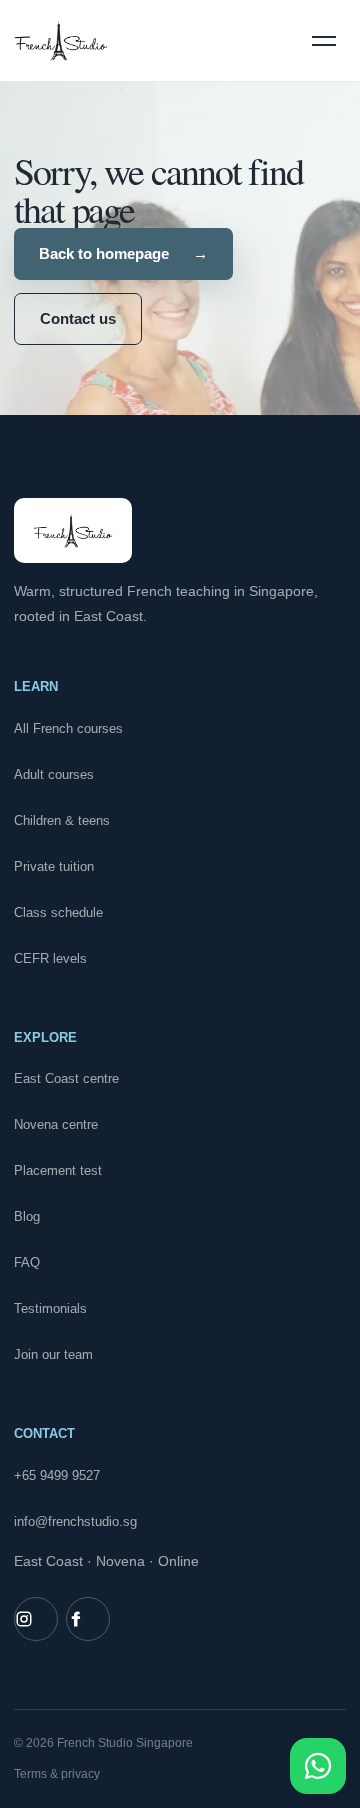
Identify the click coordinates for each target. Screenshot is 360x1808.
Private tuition (54, 866)
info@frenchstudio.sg (75, 1521)
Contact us (78, 318)
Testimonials (50, 1308)
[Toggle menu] (324, 41)
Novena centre (56, 1124)
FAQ (27, 1262)
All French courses (68, 728)
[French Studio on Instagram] (36, 1619)
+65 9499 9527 (57, 1475)
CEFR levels (50, 958)
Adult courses (54, 774)
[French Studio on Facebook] (88, 1619)
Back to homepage (123, 253)
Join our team (53, 1354)
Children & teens (62, 820)
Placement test (58, 1170)
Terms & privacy (57, 1774)
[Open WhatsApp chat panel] (318, 1766)
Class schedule (58, 912)
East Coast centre (66, 1078)
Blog (27, 1216)
